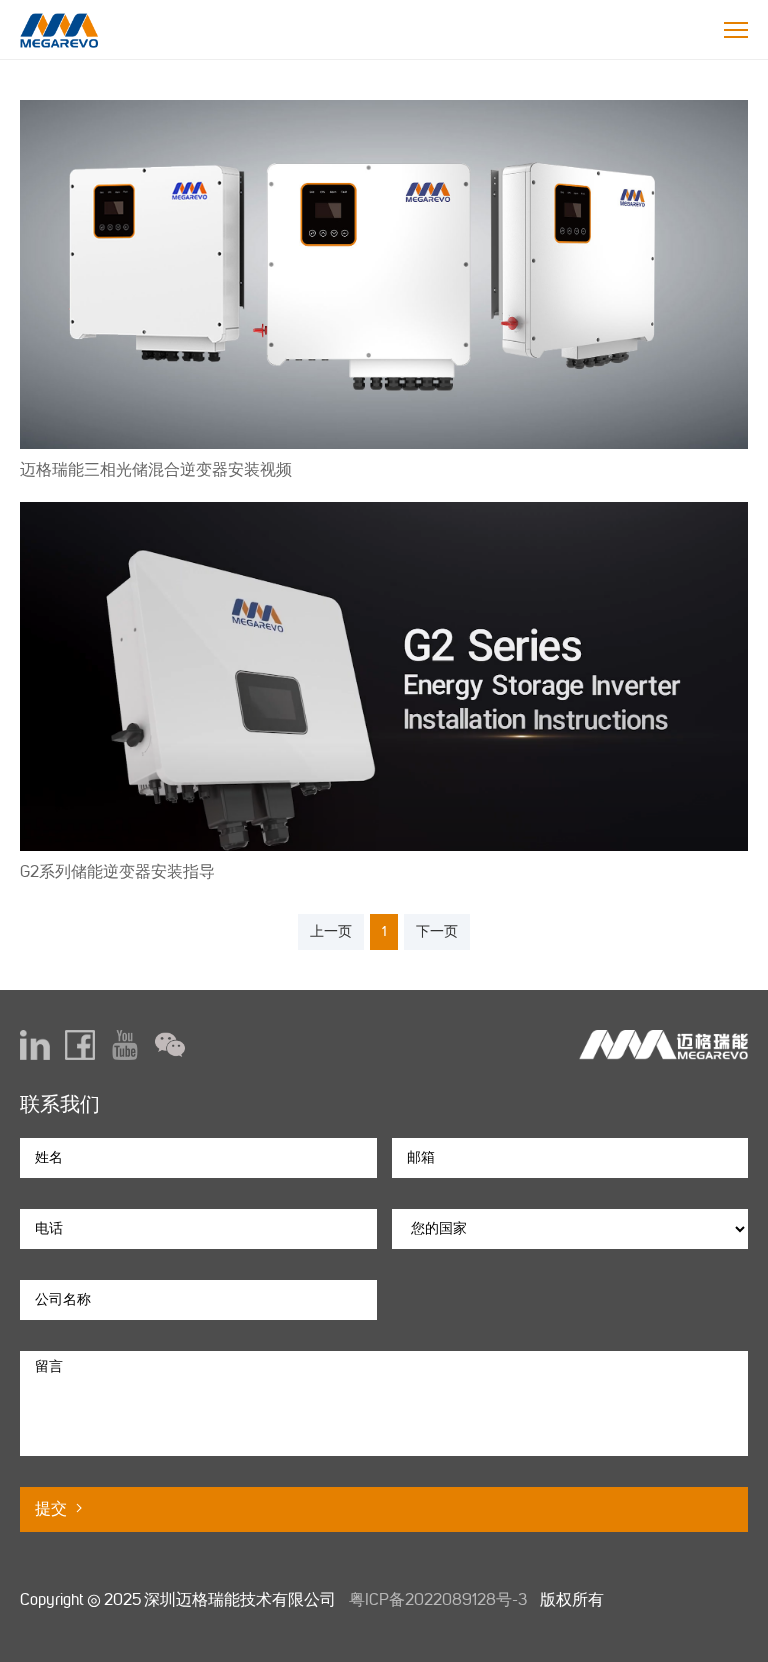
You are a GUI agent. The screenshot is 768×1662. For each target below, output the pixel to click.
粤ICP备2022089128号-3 (438, 1599)
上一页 (331, 931)
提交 (53, 1508)
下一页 (437, 931)
